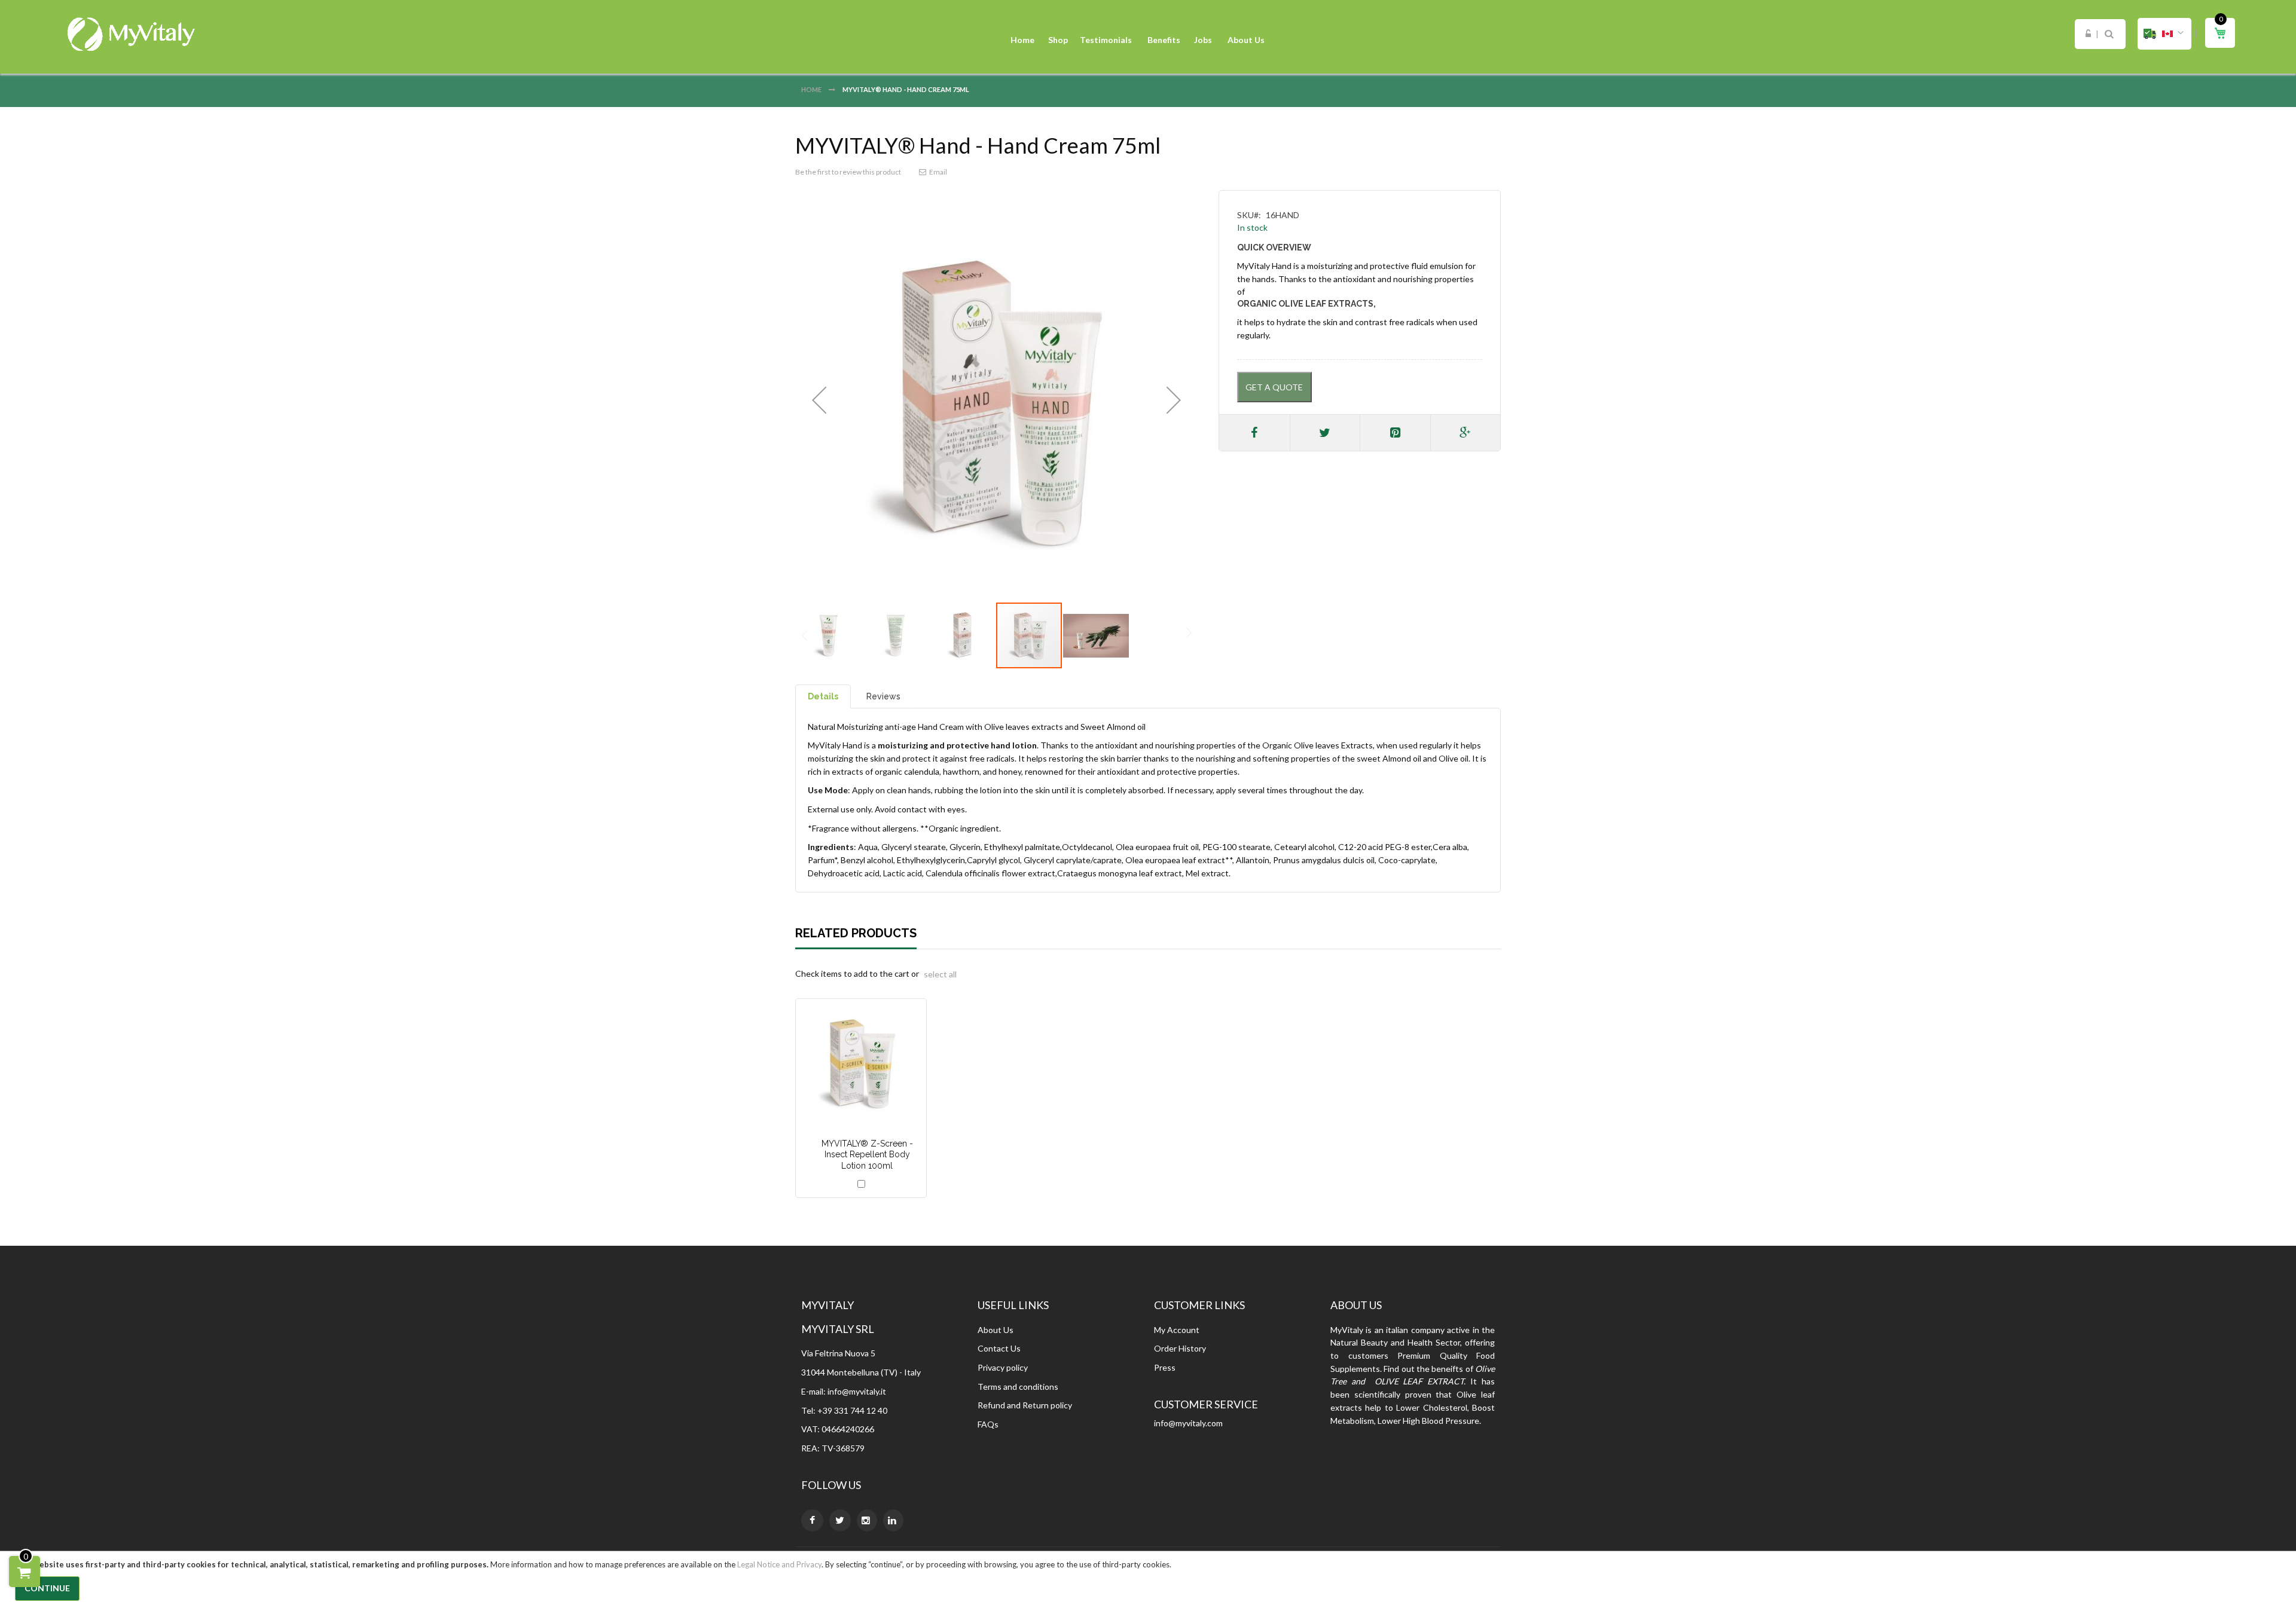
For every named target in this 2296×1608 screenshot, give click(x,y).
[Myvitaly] (132, 34)
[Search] (2109, 34)
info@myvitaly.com (1188, 1423)
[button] (2164, 34)
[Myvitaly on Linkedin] (893, 1520)
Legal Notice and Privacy (779, 1564)
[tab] (823, 696)
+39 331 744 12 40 (852, 1410)
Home (812, 89)
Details (823, 696)
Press (1165, 1367)
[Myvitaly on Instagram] (867, 1520)
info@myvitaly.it (857, 1391)
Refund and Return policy (1025, 1405)
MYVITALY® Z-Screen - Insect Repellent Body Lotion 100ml (867, 1155)
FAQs (988, 1424)
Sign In (2088, 34)
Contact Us (999, 1348)
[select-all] (940, 974)
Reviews (883, 696)
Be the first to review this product (848, 172)
